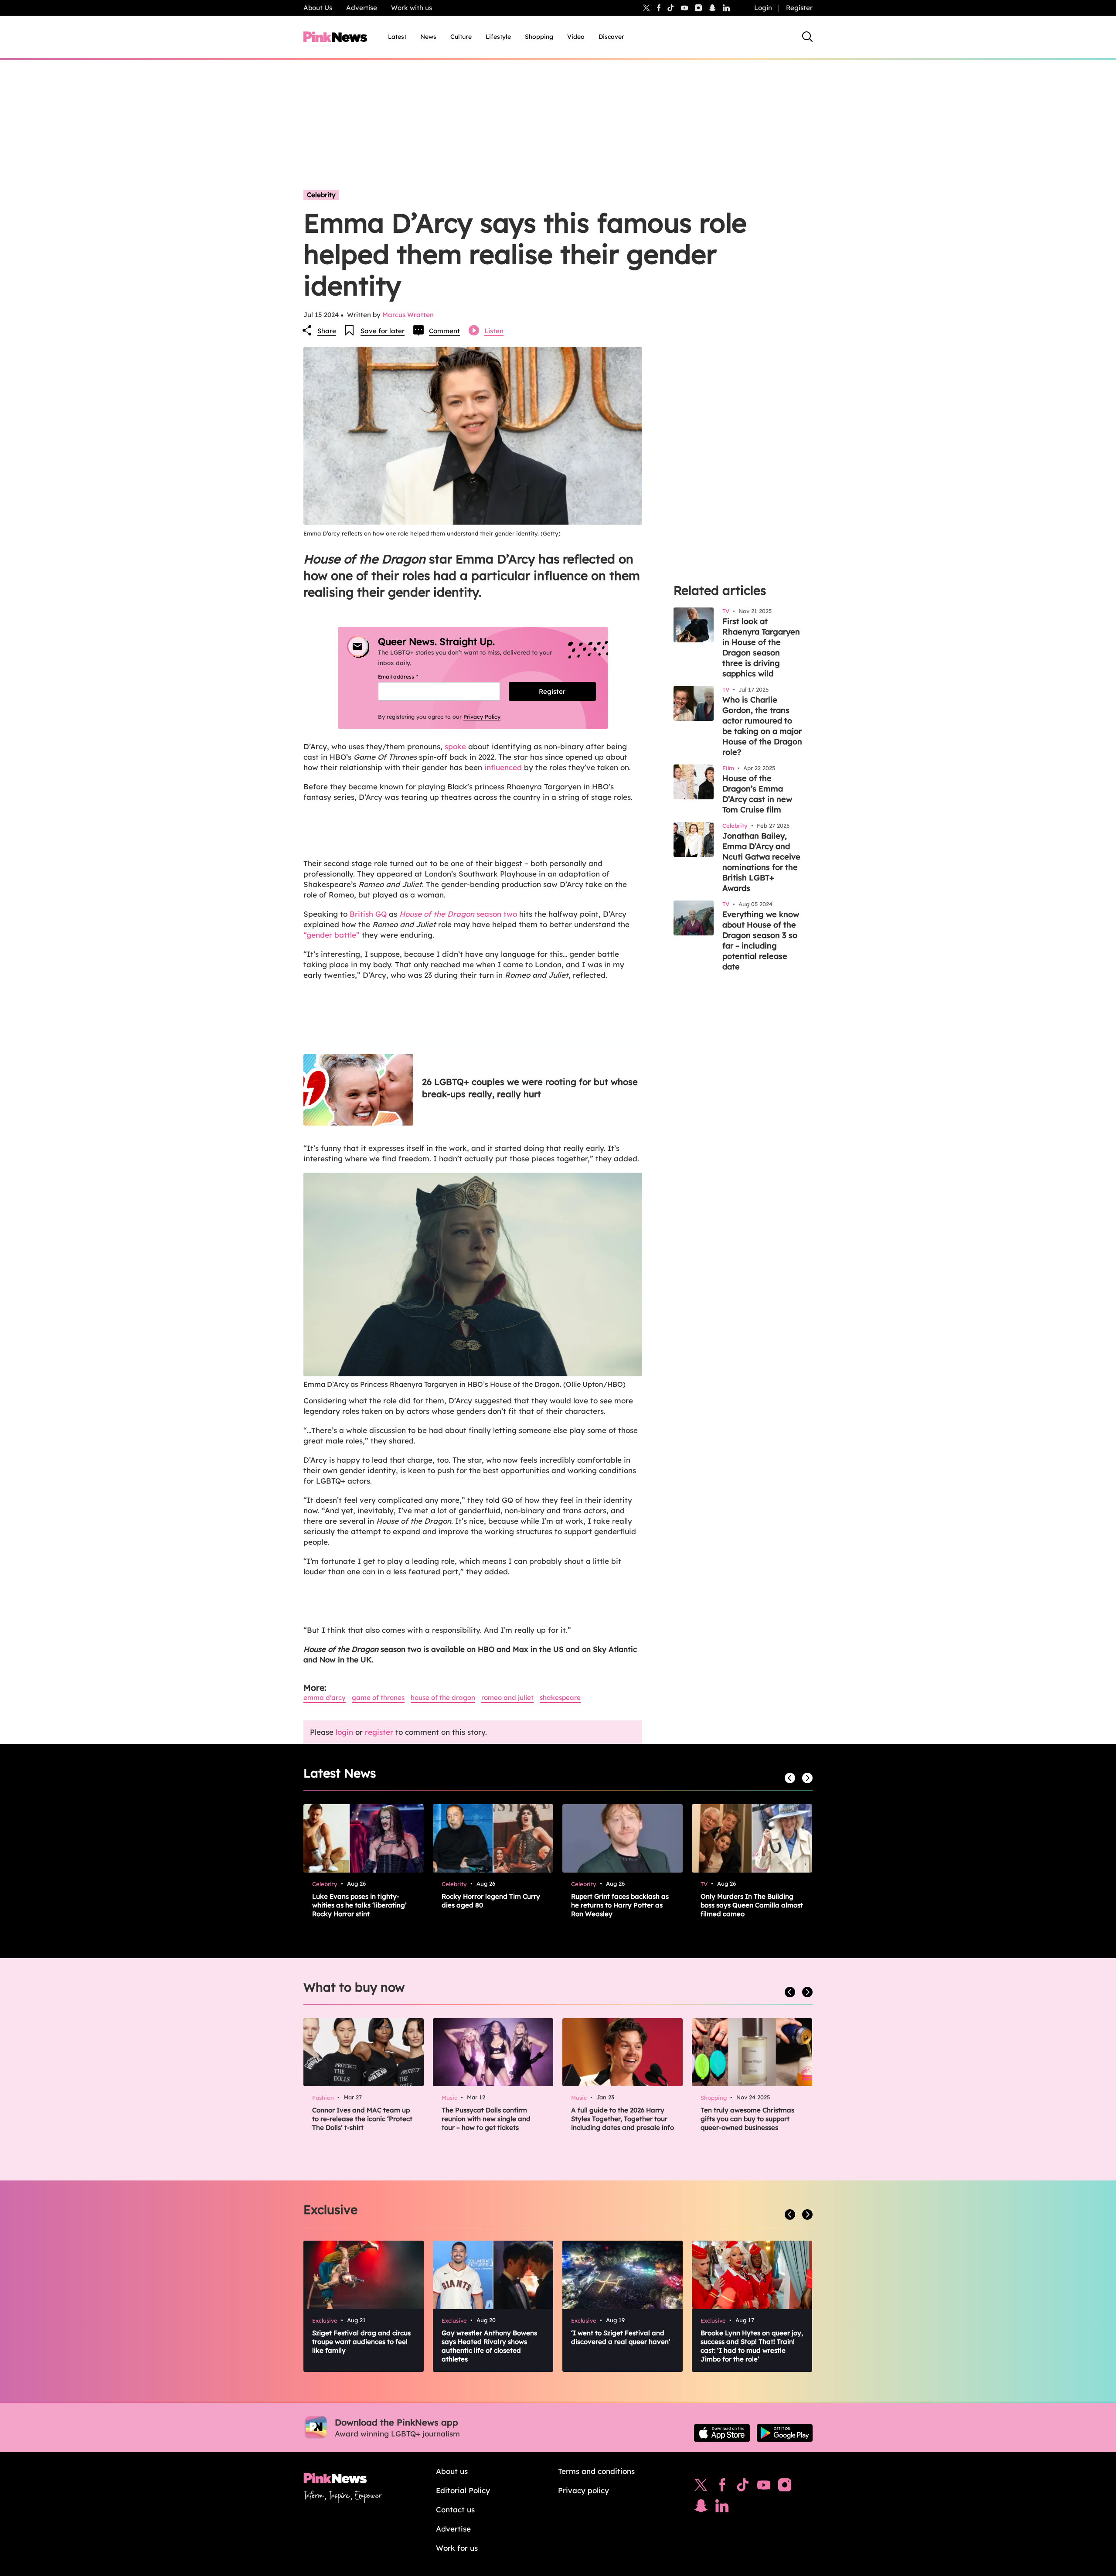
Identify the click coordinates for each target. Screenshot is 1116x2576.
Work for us (457, 2548)
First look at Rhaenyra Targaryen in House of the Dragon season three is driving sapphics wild (761, 647)
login (344, 1732)
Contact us (455, 2509)
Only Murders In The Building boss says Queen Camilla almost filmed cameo (752, 1905)
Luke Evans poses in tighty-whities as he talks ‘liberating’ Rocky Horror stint (359, 1905)
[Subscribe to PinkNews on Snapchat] (701, 2508)
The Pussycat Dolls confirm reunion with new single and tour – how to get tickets (486, 2119)
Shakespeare (560, 1697)
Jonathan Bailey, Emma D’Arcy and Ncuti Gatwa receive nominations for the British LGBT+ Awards (761, 862)
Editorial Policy (463, 2490)
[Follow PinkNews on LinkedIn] (726, 8)
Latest (397, 37)
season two (458, 914)
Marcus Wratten (408, 315)
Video (576, 37)
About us (452, 2471)
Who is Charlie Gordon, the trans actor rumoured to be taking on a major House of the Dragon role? (762, 726)
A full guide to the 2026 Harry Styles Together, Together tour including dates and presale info (623, 2119)
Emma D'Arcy (325, 1697)
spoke (455, 746)
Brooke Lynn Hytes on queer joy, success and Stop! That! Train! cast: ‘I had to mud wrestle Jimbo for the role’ (752, 2346)
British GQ (368, 914)
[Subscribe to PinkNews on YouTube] (764, 2487)
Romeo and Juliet (507, 1697)
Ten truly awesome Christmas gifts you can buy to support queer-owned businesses (747, 2119)
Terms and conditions (596, 2471)
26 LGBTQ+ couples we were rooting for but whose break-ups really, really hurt (530, 1088)
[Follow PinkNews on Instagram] (785, 2487)
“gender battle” (332, 935)
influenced (503, 767)
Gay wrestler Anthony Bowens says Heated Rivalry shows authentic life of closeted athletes (489, 2346)
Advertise (362, 8)
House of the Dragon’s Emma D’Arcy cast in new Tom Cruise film (757, 794)
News (428, 37)
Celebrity (321, 195)
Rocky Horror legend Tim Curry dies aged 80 (491, 1901)
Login (763, 8)
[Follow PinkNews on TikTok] (743, 2487)
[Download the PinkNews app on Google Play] (785, 2433)
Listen (494, 331)
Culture (461, 37)
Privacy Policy (482, 717)
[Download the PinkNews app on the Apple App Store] (722, 2433)
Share (327, 331)
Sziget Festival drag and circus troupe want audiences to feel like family (361, 2342)
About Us (318, 8)
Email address (409, 677)
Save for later (383, 331)
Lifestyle (498, 37)
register (379, 1732)
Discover (611, 37)
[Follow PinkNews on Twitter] (701, 2487)
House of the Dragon (443, 1697)
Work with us (412, 8)
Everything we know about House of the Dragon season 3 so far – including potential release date (761, 940)
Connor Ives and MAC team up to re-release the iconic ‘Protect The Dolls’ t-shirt (362, 2119)
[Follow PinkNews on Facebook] (722, 2487)
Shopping (539, 37)
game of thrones (378, 1697)
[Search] (807, 37)
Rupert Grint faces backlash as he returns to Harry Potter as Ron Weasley (620, 1905)
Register (799, 8)
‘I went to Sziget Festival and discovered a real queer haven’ (621, 2337)
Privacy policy (584, 2490)
